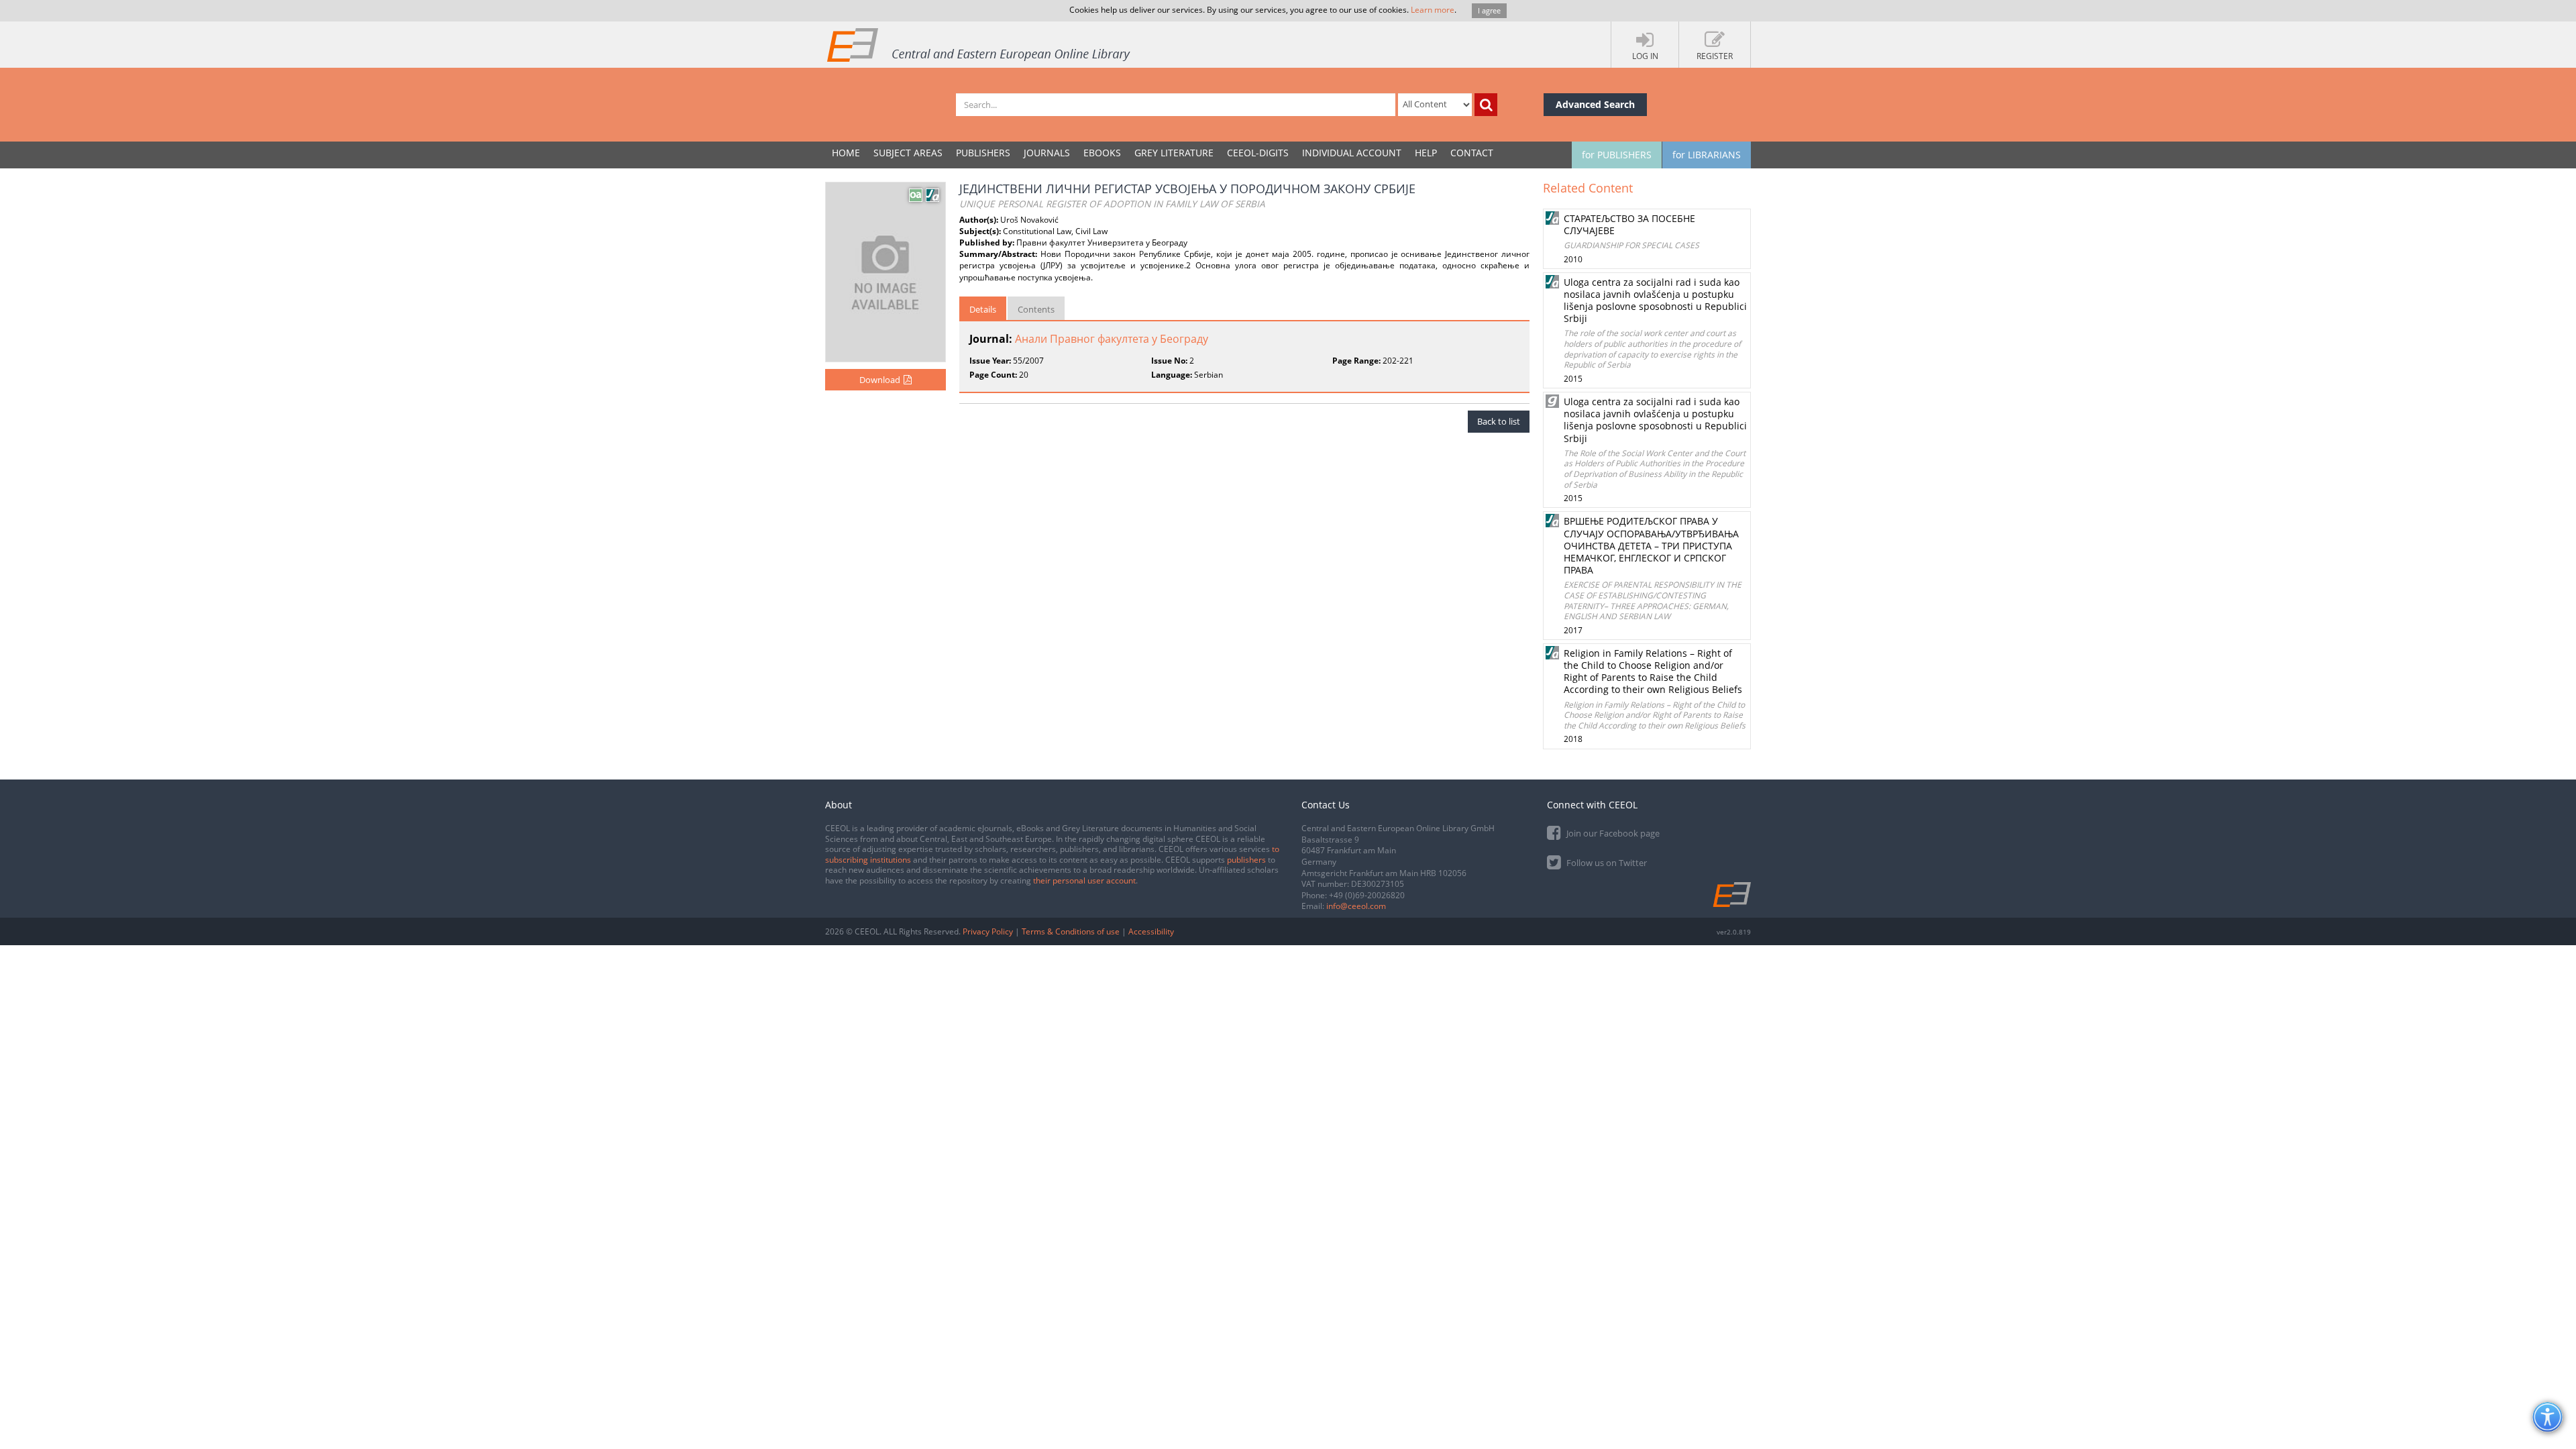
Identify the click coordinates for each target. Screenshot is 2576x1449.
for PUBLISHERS (1617, 155)
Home (846, 153)
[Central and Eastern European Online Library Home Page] (979, 44)
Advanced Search (1595, 104)
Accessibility (1151, 931)
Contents (1036, 309)
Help (1426, 153)
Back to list (1499, 421)
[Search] (1486, 105)
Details (983, 309)
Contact (1472, 153)
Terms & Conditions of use (1071, 931)
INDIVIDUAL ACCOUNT (1352, 153)
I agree (1489, 10)
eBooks (1102, 153)
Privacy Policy (988, 931)
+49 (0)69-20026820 (1367, 895)
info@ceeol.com (1356, 906)
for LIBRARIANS (1707, 155)
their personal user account (1084, 880)
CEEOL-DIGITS (1258, 153)
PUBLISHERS (983, 153)
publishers (1246, 860)
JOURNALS (1047, 153)
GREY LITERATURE (1174, 153)
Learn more (1433, 10)
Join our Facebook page (1612, 833)
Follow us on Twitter (1606, 863)
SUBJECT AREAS (908, 153)
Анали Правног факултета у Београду (1112, 339)
